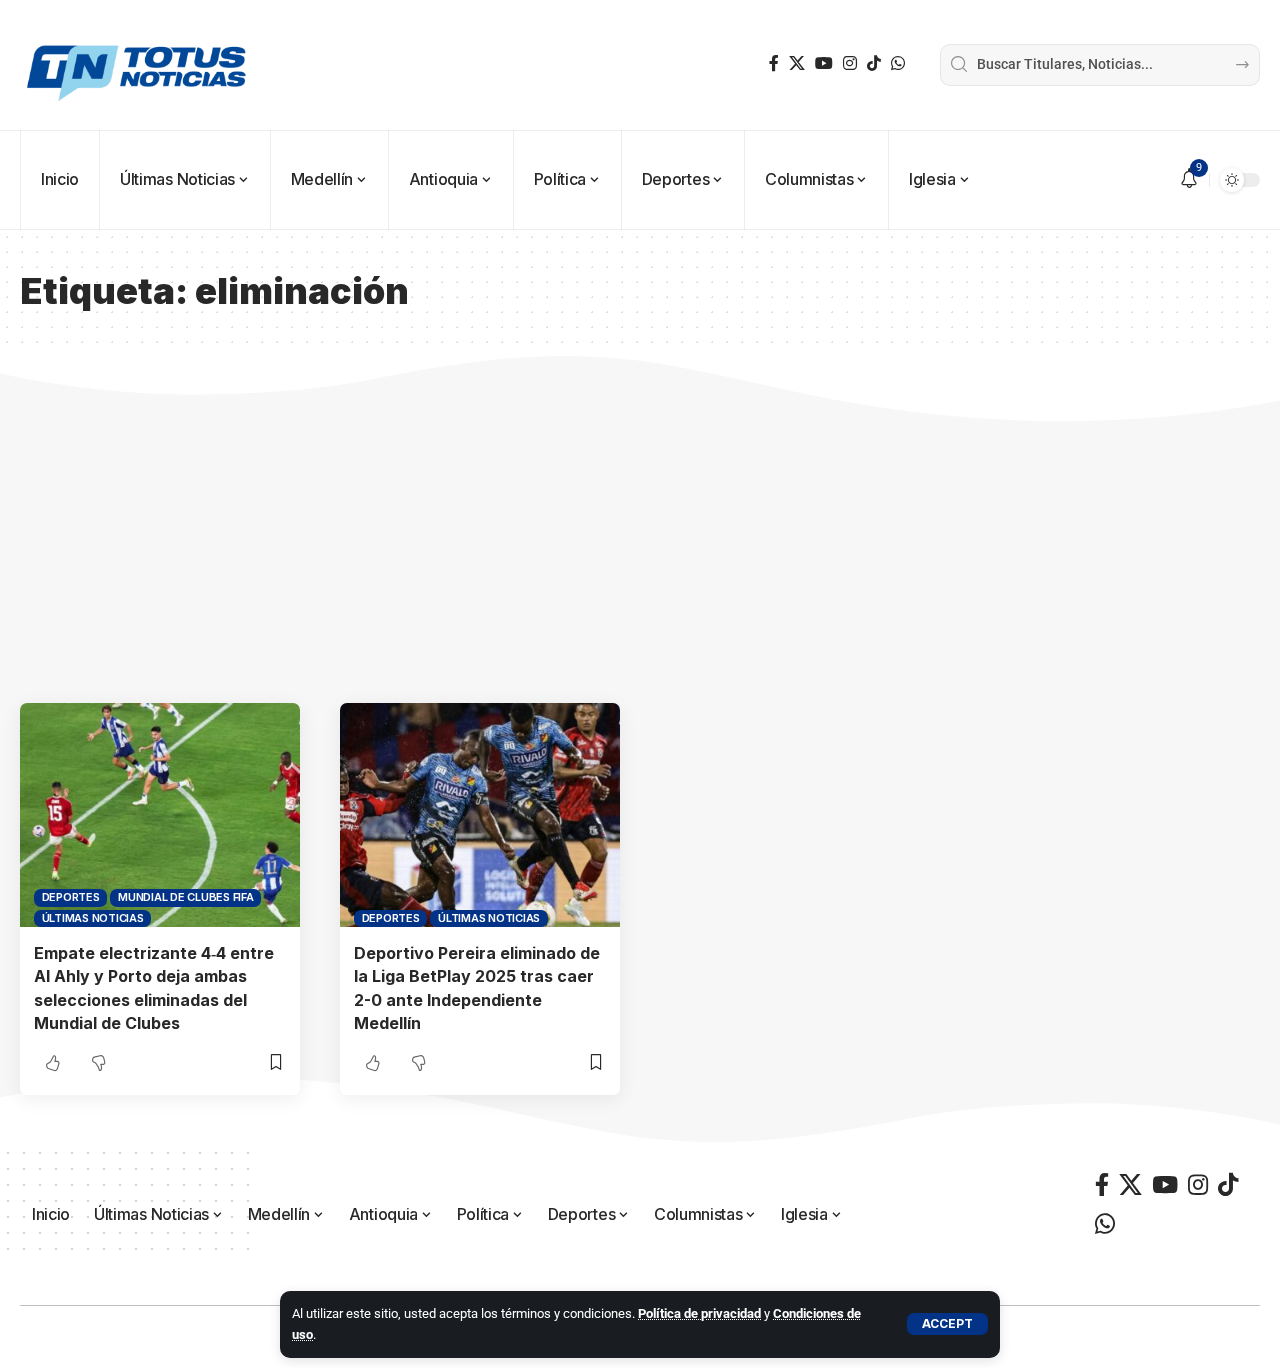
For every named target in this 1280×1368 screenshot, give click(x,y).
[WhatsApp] (898, 63)
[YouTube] (824, 63)
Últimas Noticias (93, 918)
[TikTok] (874, 63)
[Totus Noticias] (139, 65)
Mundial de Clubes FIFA (186, 897)
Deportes (71, 897)
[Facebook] (774, 63)
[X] (797, 63)
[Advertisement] (640, 553)
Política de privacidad (699, 1313)
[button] (947, 1324)
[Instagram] (850, 63)
